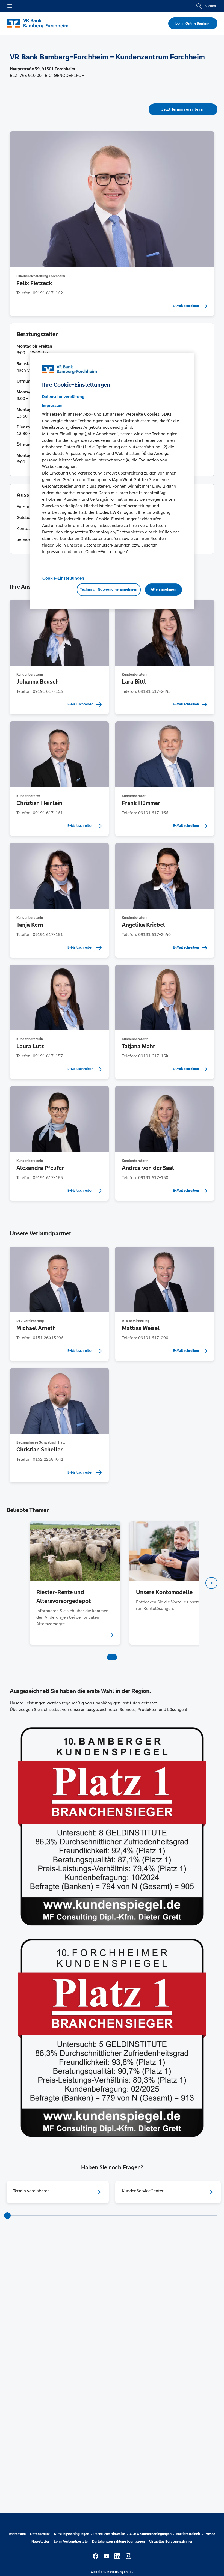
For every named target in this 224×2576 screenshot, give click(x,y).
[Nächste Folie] (211, 1583)
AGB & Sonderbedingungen (151, 2534)
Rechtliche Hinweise (109, 2534)
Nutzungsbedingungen (72, 2534)
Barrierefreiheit (188, 2534)
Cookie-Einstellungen (63, 578)
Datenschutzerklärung (63, 397)
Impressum (17, 2534)
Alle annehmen (163, 589)
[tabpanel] (75, 1583)
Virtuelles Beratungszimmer (171, 2542)
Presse (210, 2534)
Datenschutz (40, 2534)
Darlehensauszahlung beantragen (118, 2542)
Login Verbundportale (71, 2542)
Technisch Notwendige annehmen (109, 589)
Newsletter (40, 2542)
